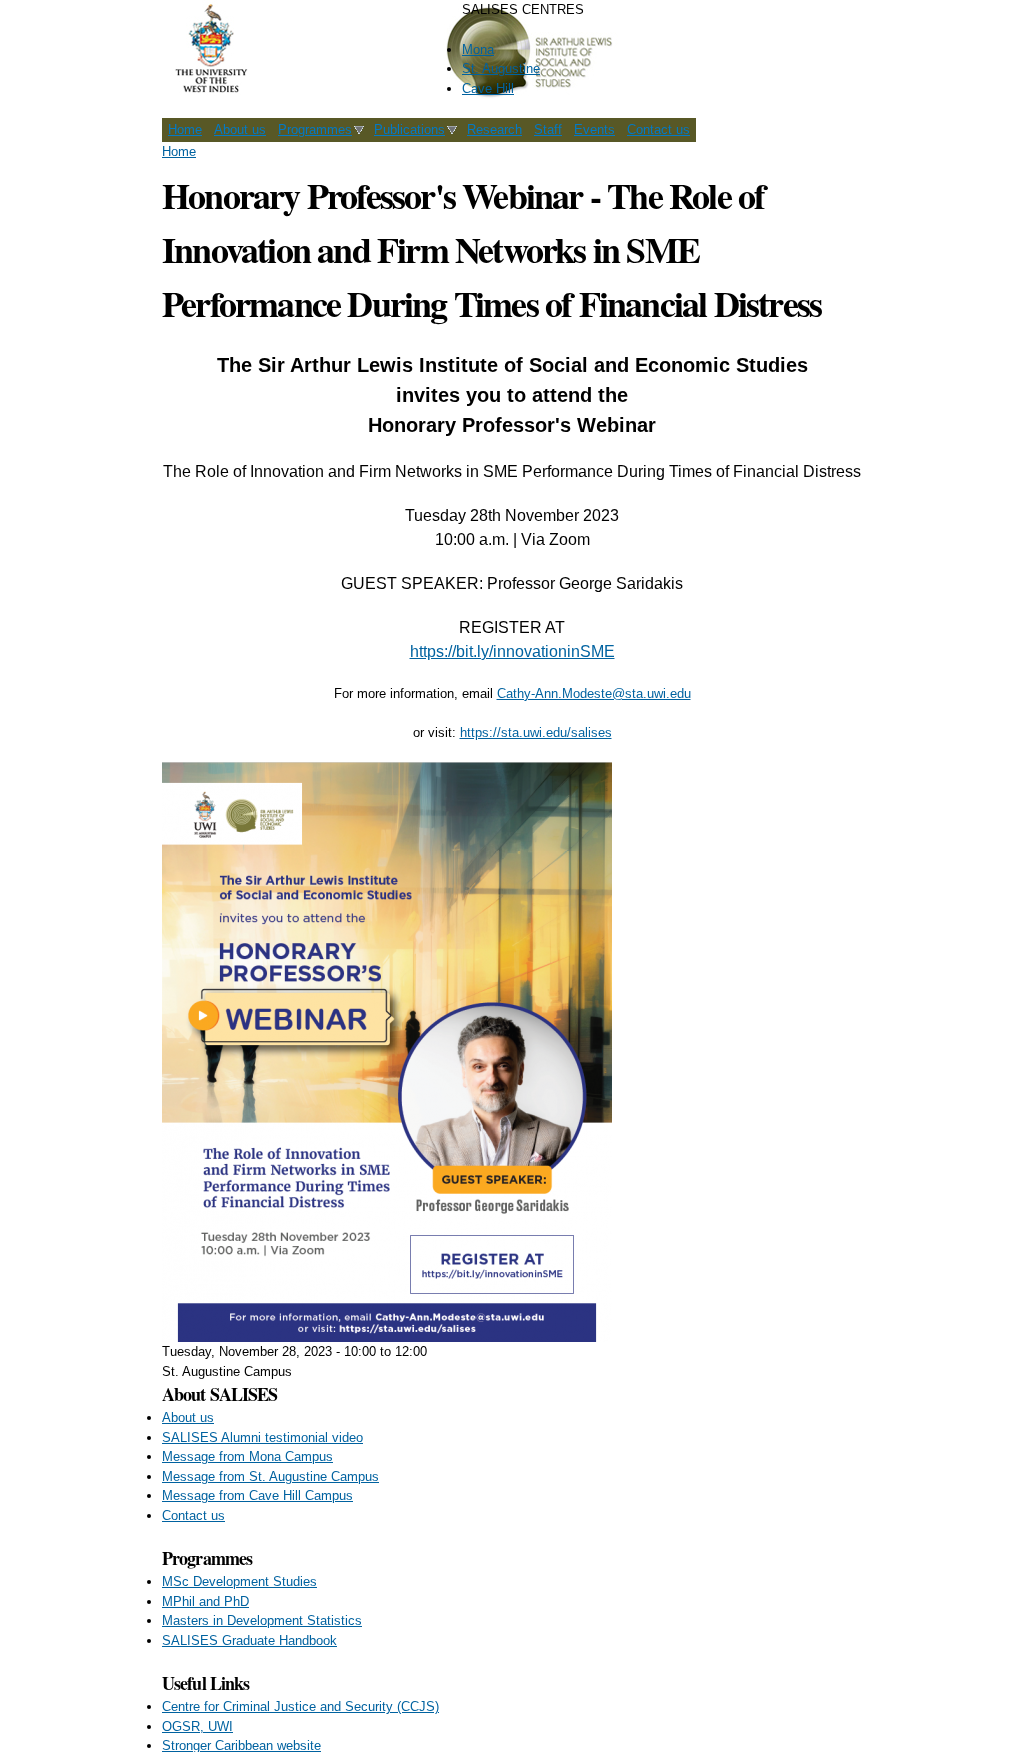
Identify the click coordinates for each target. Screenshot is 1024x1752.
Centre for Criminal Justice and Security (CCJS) (300, 1706)
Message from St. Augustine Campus (270, 1476)
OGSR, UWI (197, 1726)
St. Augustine (501, 68)
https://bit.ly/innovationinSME (512, 651)
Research (494, 129)
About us (240, 129)
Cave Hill (488, 88)
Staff (548, 129)
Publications (409, 129)
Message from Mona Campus (247, 1456)
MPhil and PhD (205, 1601)
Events (594, 129)
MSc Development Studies (239, 1581)
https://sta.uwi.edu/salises (536, 732)
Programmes (315, 129)
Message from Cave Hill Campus (257, 1495)
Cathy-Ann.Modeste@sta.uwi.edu (594, 693)
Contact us (658, 129)
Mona (478, 49)
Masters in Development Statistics (262, 1620)
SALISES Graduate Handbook (249, 1640)
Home (185, 129)
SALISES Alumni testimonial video (262, 1437)
